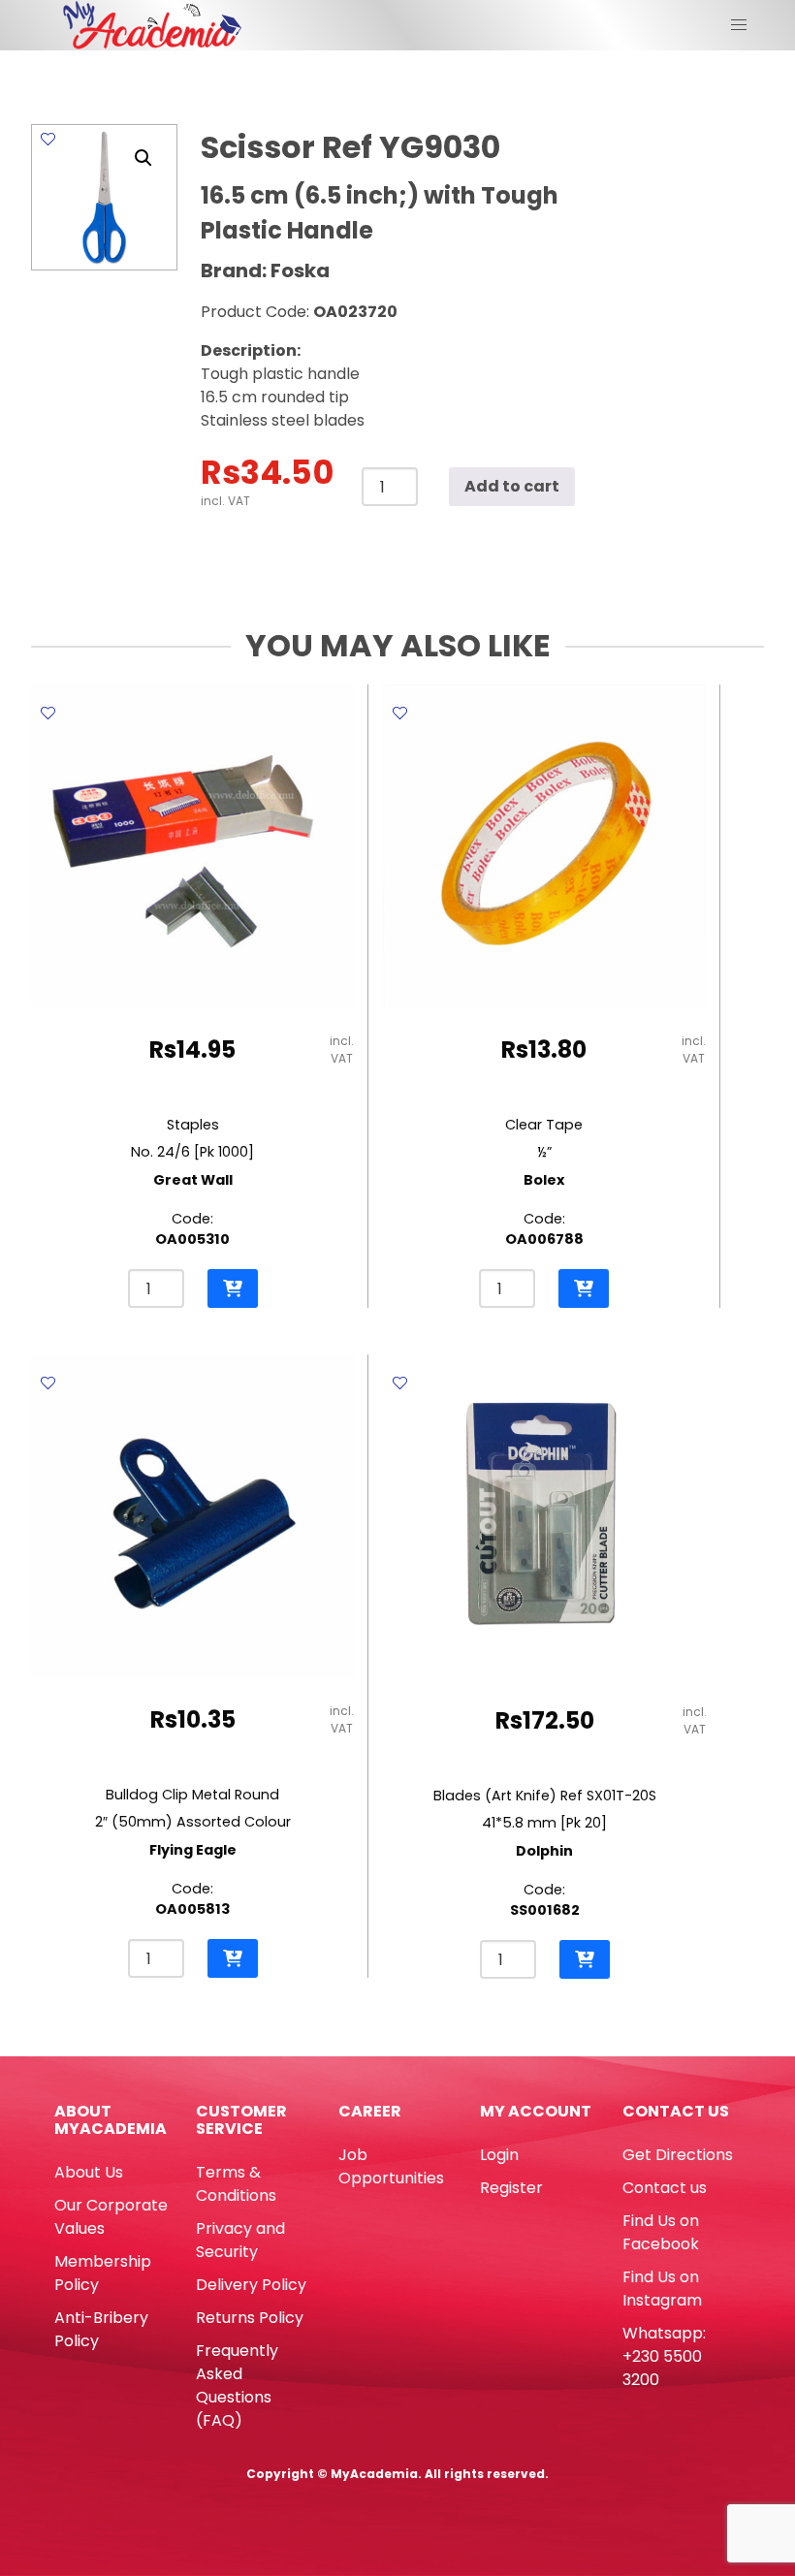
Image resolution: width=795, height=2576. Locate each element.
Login (499, 2155)
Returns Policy (250, 2318)
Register (511, 2188)
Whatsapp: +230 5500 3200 (664, 2356)
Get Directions (678, 2155)
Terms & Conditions (236, 2184)
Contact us (665, 2188)
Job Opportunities (391, 2166)
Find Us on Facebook (661, 2232)
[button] (143, 158)
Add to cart (512, 486)
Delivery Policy (251, 2285)
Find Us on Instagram (662, 2289)
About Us (89, 2172)
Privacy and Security (240, 2240)
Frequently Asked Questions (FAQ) (237, 2385)
